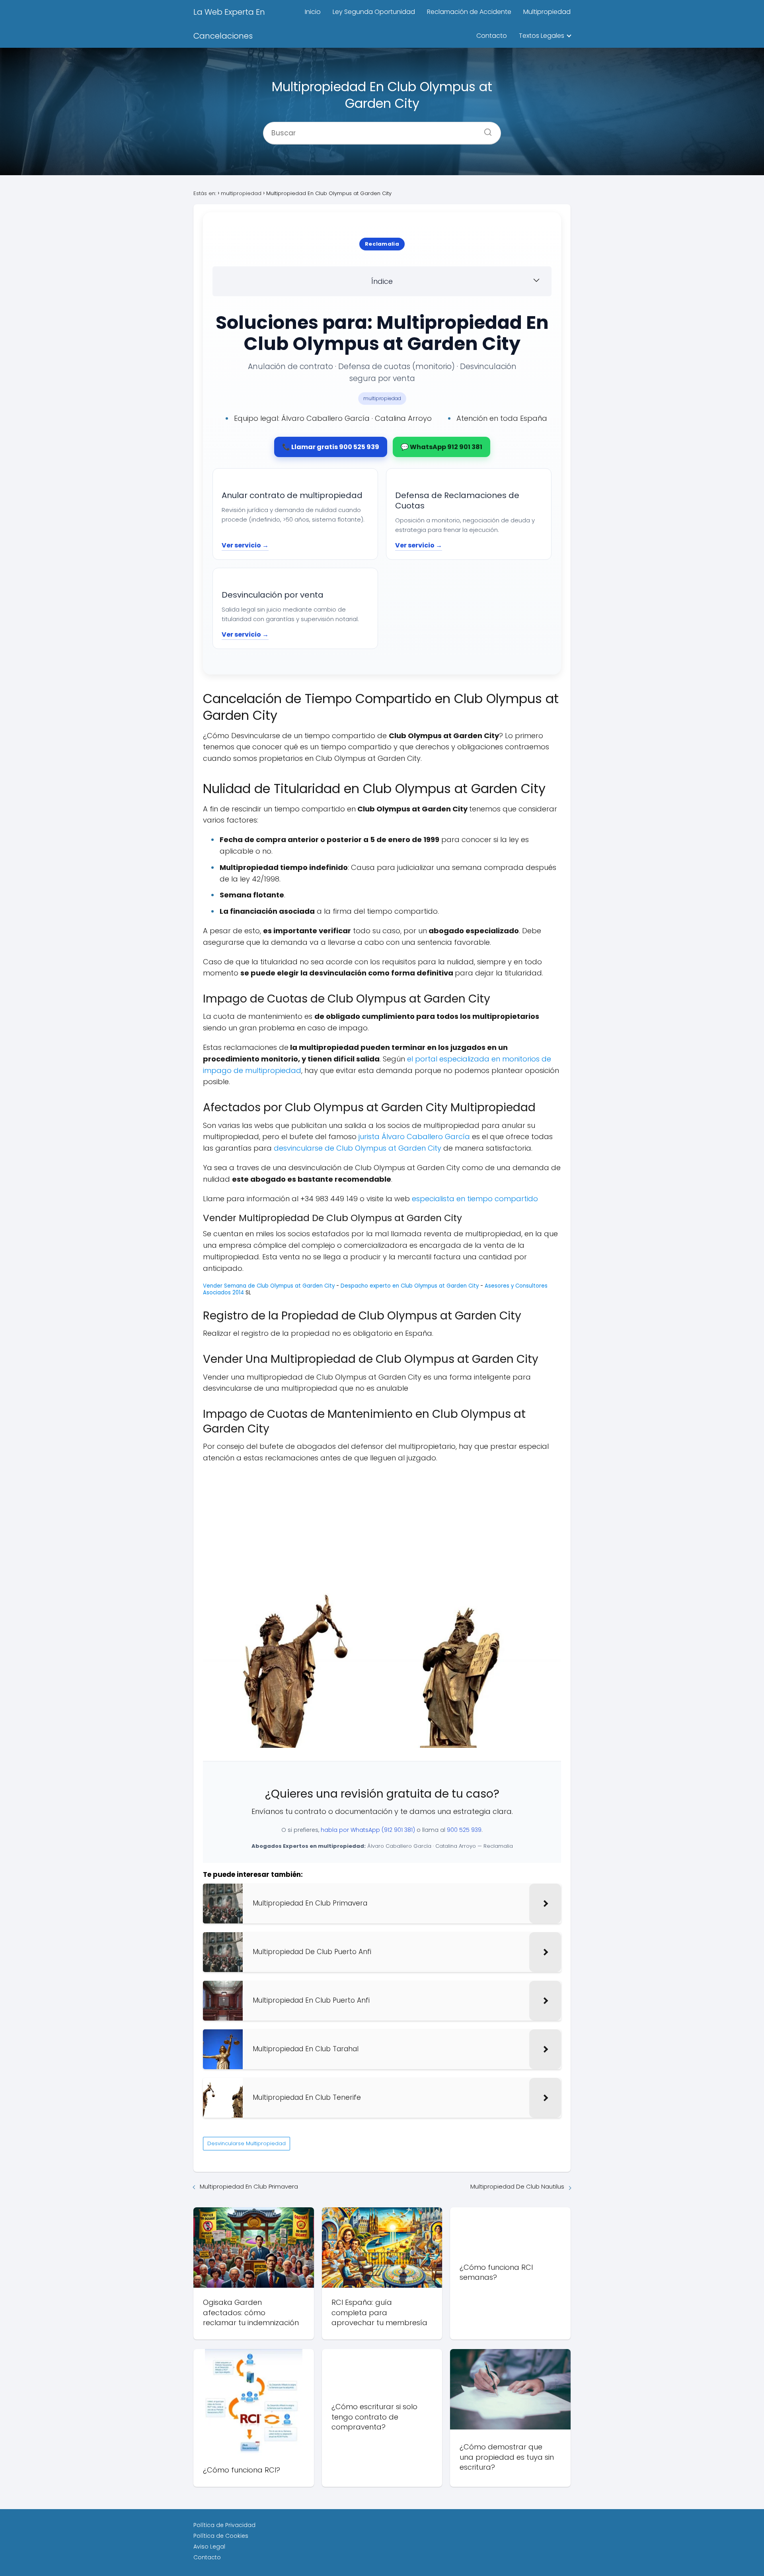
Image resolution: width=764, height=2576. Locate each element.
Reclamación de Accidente (469, 12)
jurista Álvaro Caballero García (414, 1137)
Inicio (313, 12)
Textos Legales (542, 36)
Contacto (492, 36)
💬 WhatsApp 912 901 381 (441, 447)
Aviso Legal (209, 2547)
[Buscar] (485, 130)
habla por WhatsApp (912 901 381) (368, 1830)
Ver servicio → (245, 545)
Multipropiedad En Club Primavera (249, 2186)
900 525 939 (464, 1830)
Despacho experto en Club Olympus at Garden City (410, 1286)
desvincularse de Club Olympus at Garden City (358, 1148)
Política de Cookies (221, 2536)
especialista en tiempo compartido (475, 1199)
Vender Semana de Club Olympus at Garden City (269, 1286)
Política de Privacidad (224, 2525)
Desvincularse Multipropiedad (247, 2143)
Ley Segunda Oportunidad (374, 12)
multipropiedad (382, 398)
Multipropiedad (547, 12)
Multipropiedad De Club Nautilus (517, 2186)
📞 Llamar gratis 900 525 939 (331, 447)
